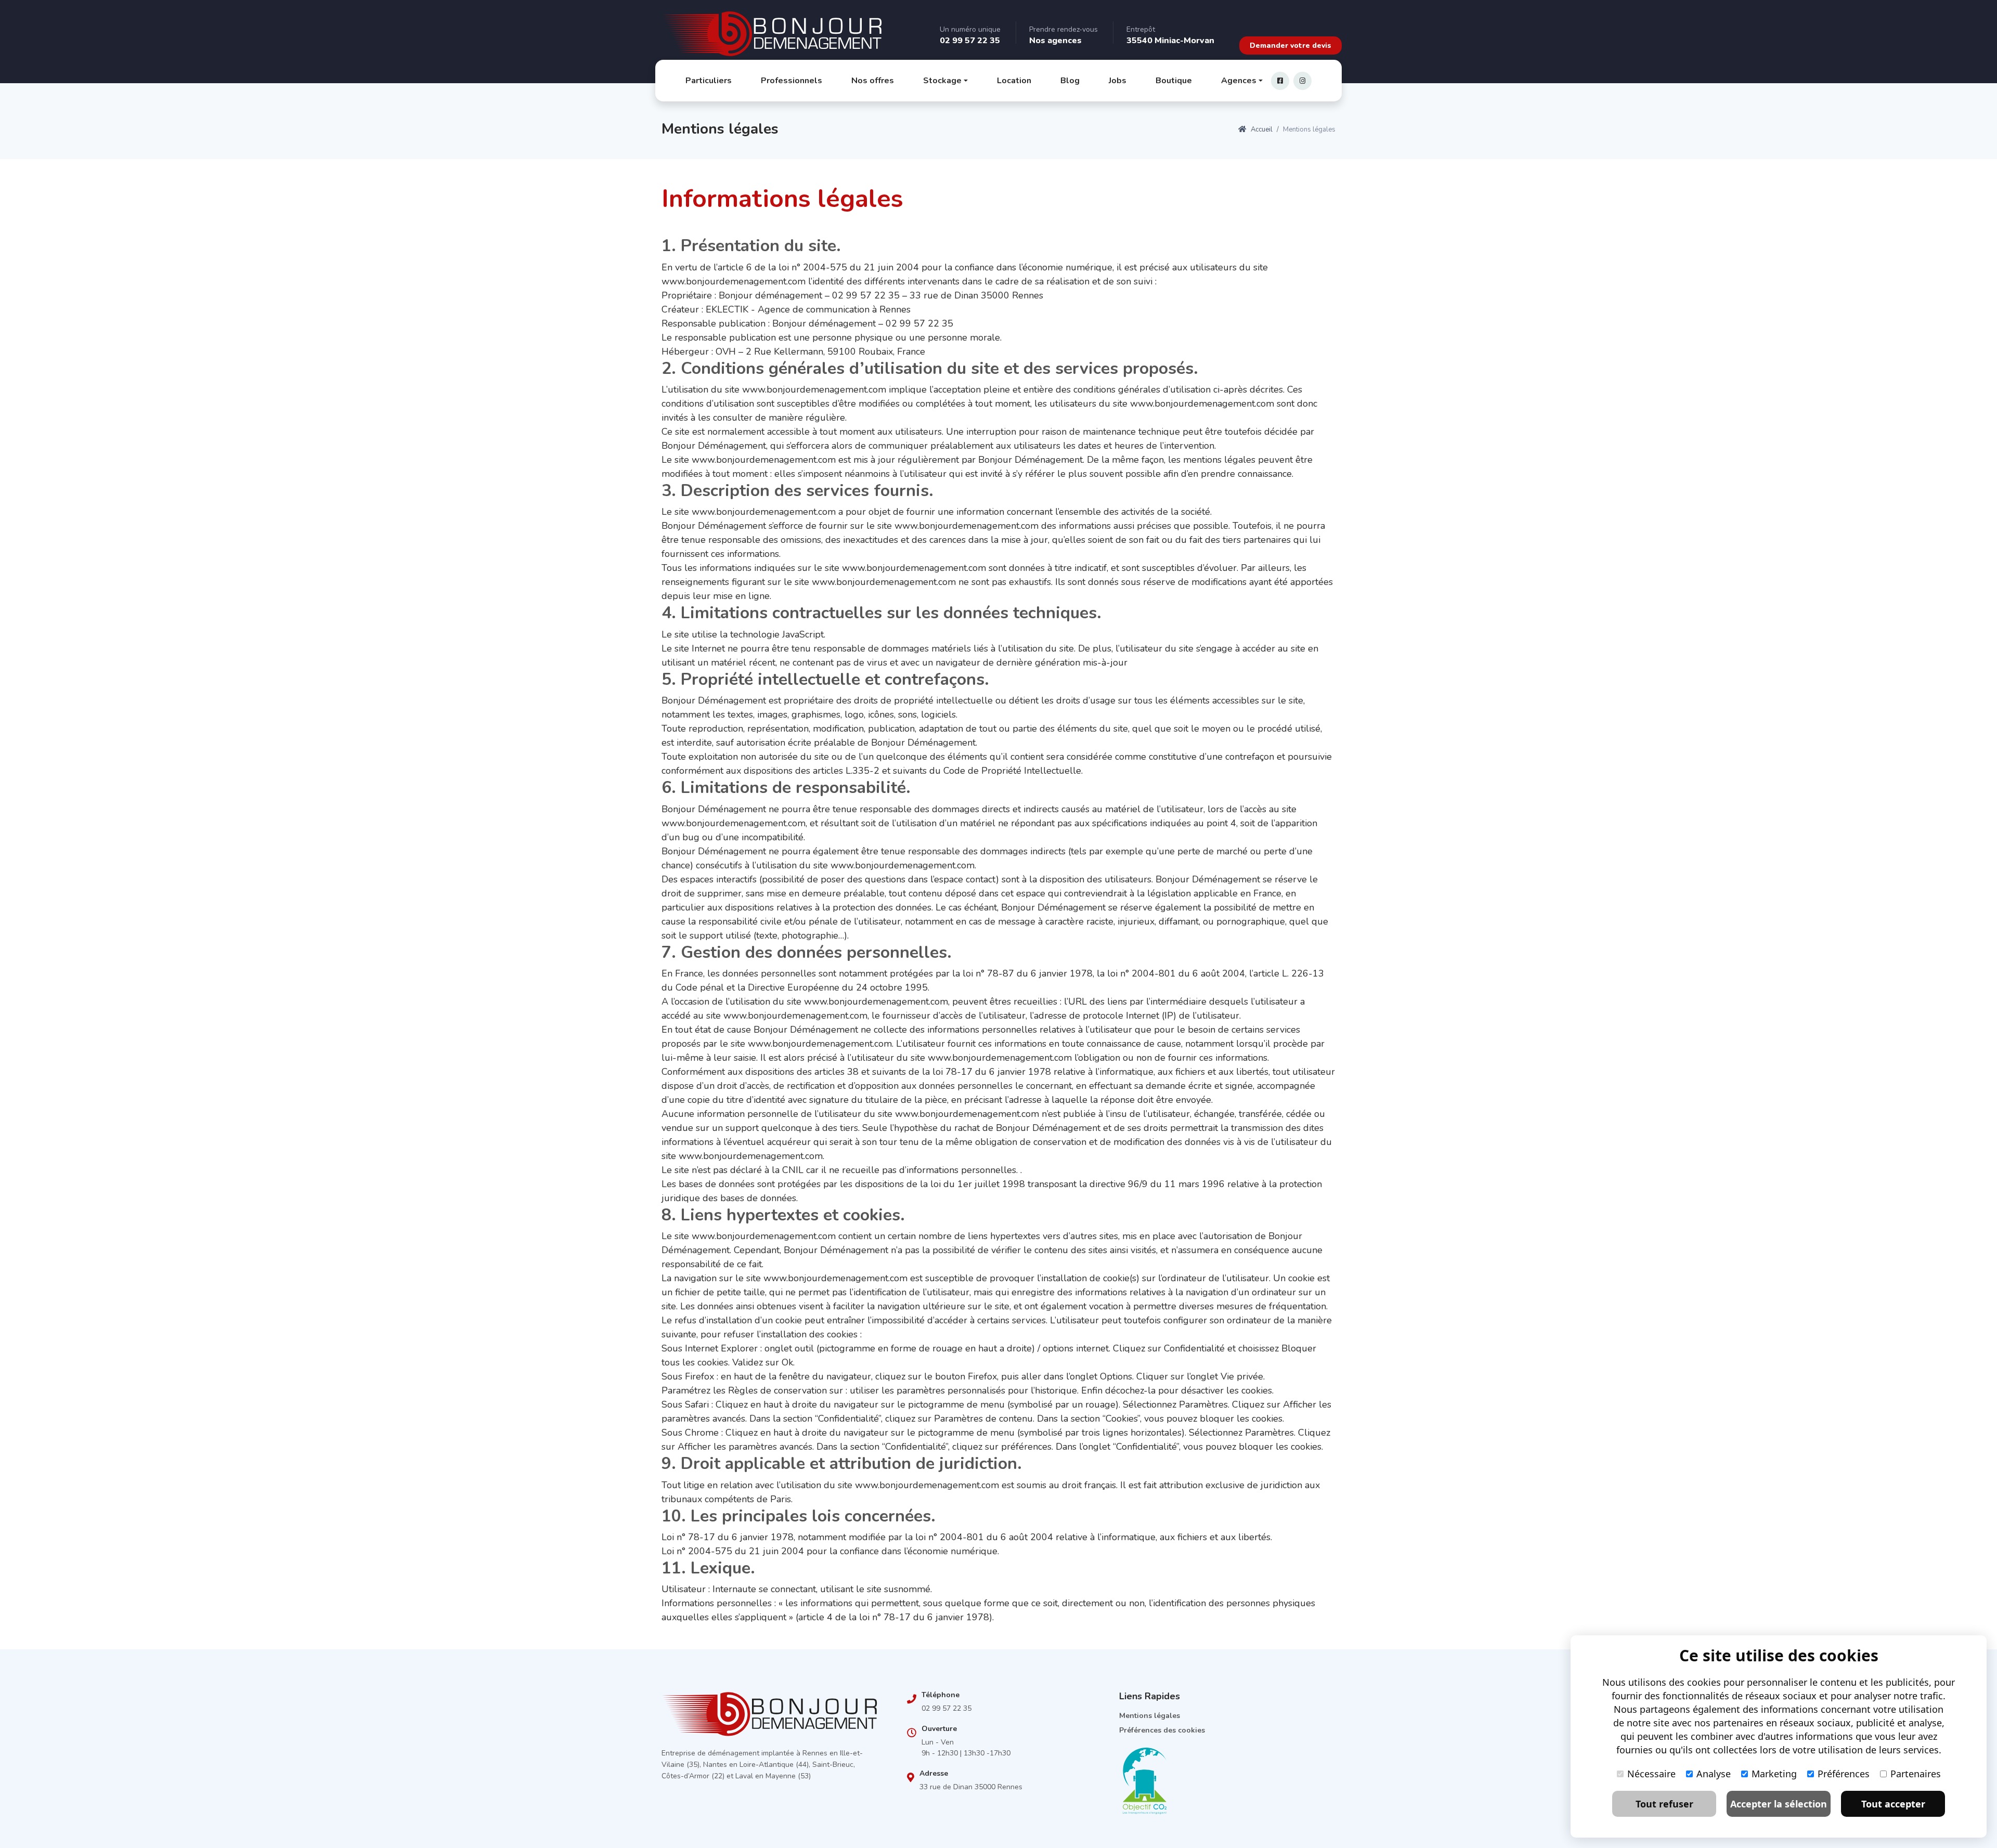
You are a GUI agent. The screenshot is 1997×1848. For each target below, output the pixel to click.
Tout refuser (1664, 1804)
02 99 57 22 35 (970, 41)
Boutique (1174, 81)
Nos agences (1055, 41)
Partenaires (1916, 1774)
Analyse (1714, 1774)
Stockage (942, 81)
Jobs (1118, 81)
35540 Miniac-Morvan (1170, 41)
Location (1014, 81)
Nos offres (873, 81)
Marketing (1774, 1774)
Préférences (1844, 1774)
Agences (1239, 81)
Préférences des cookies (1162, 1730)
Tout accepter (1893, 1804)
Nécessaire (1651, 1774)
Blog (1070, 81)
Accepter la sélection (1779, 1804)
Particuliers (709, 81)
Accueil (1261, 129)
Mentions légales (1150, 1716)
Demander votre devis (1291, 45)
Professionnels (792, 81)
